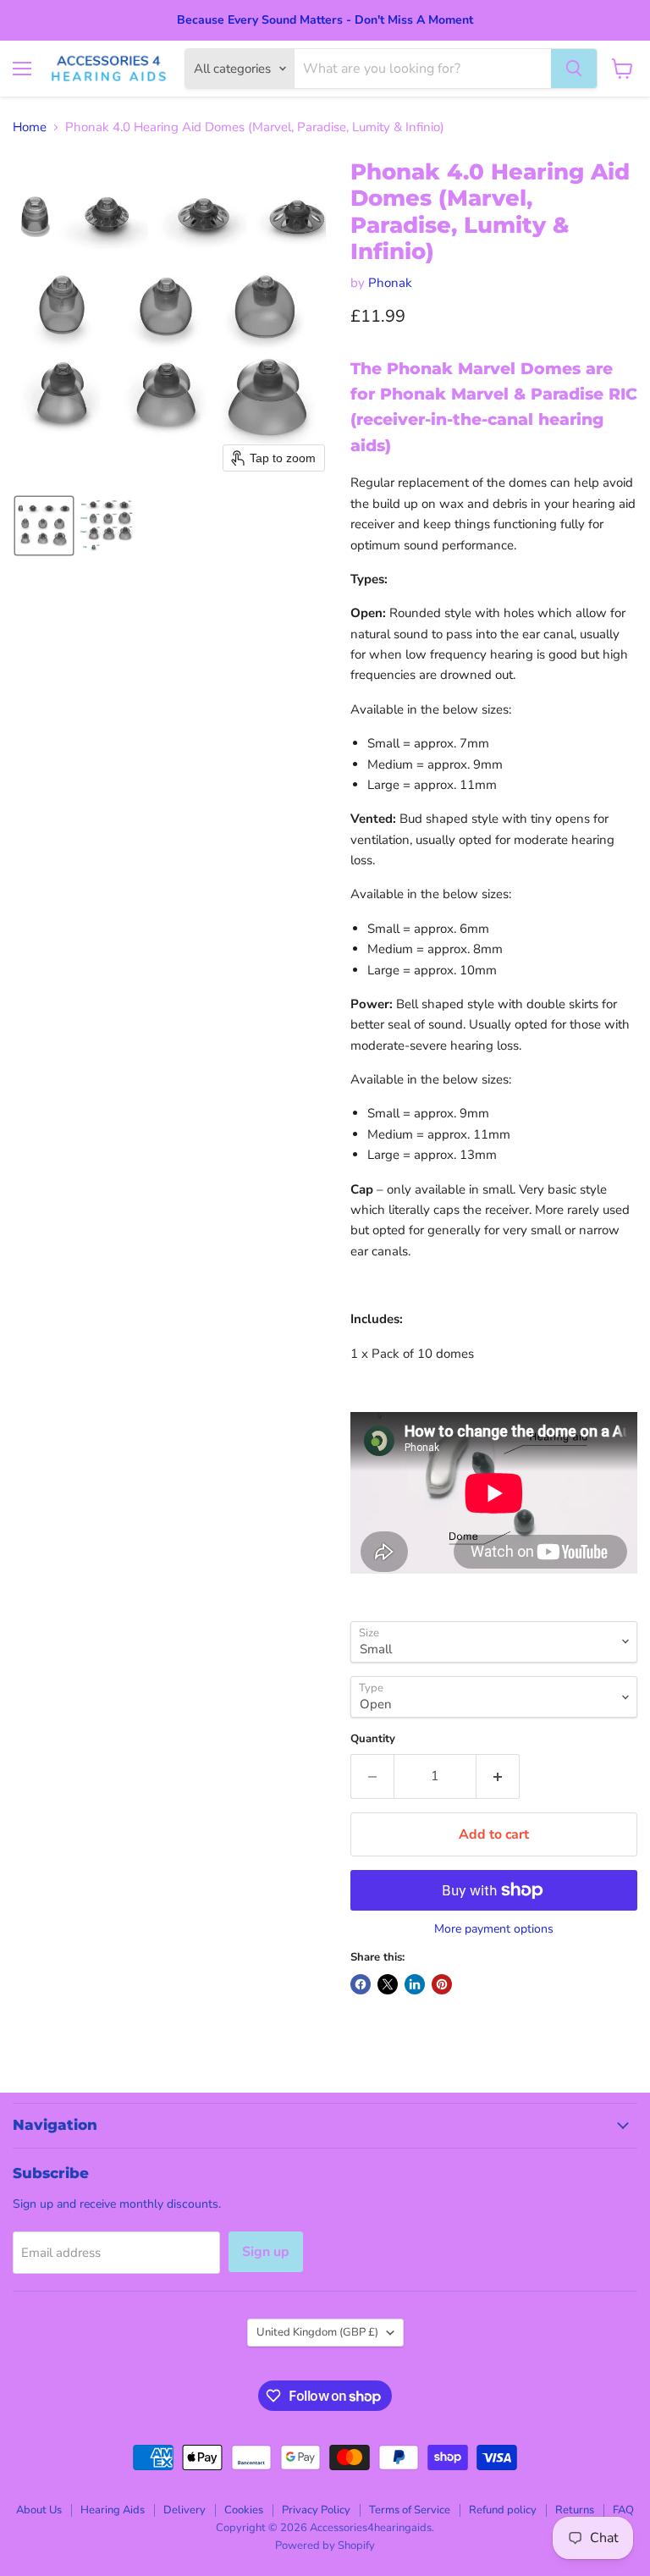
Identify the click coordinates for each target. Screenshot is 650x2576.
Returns (575, 2510)
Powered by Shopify (325, 2546)
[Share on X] (388, 1984)
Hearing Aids (113, 2510)
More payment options (494, 1929)
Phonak (390, 283)
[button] (44, 526)
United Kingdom (317, 2332)
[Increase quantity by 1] (498, 1776)
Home (30, 127)
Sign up (266, 2252)
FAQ (623, 2510)
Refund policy (503, 2510)
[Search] (574, 69)
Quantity (373, 1739)
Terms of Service (410, 2510)
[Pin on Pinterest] (442, 1984)
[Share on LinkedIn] (415, 1984)
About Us (39, 2510)
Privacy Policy (316, 2510)
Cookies (244, 2510)
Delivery (185, 2510)
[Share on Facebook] (361, 1984)
